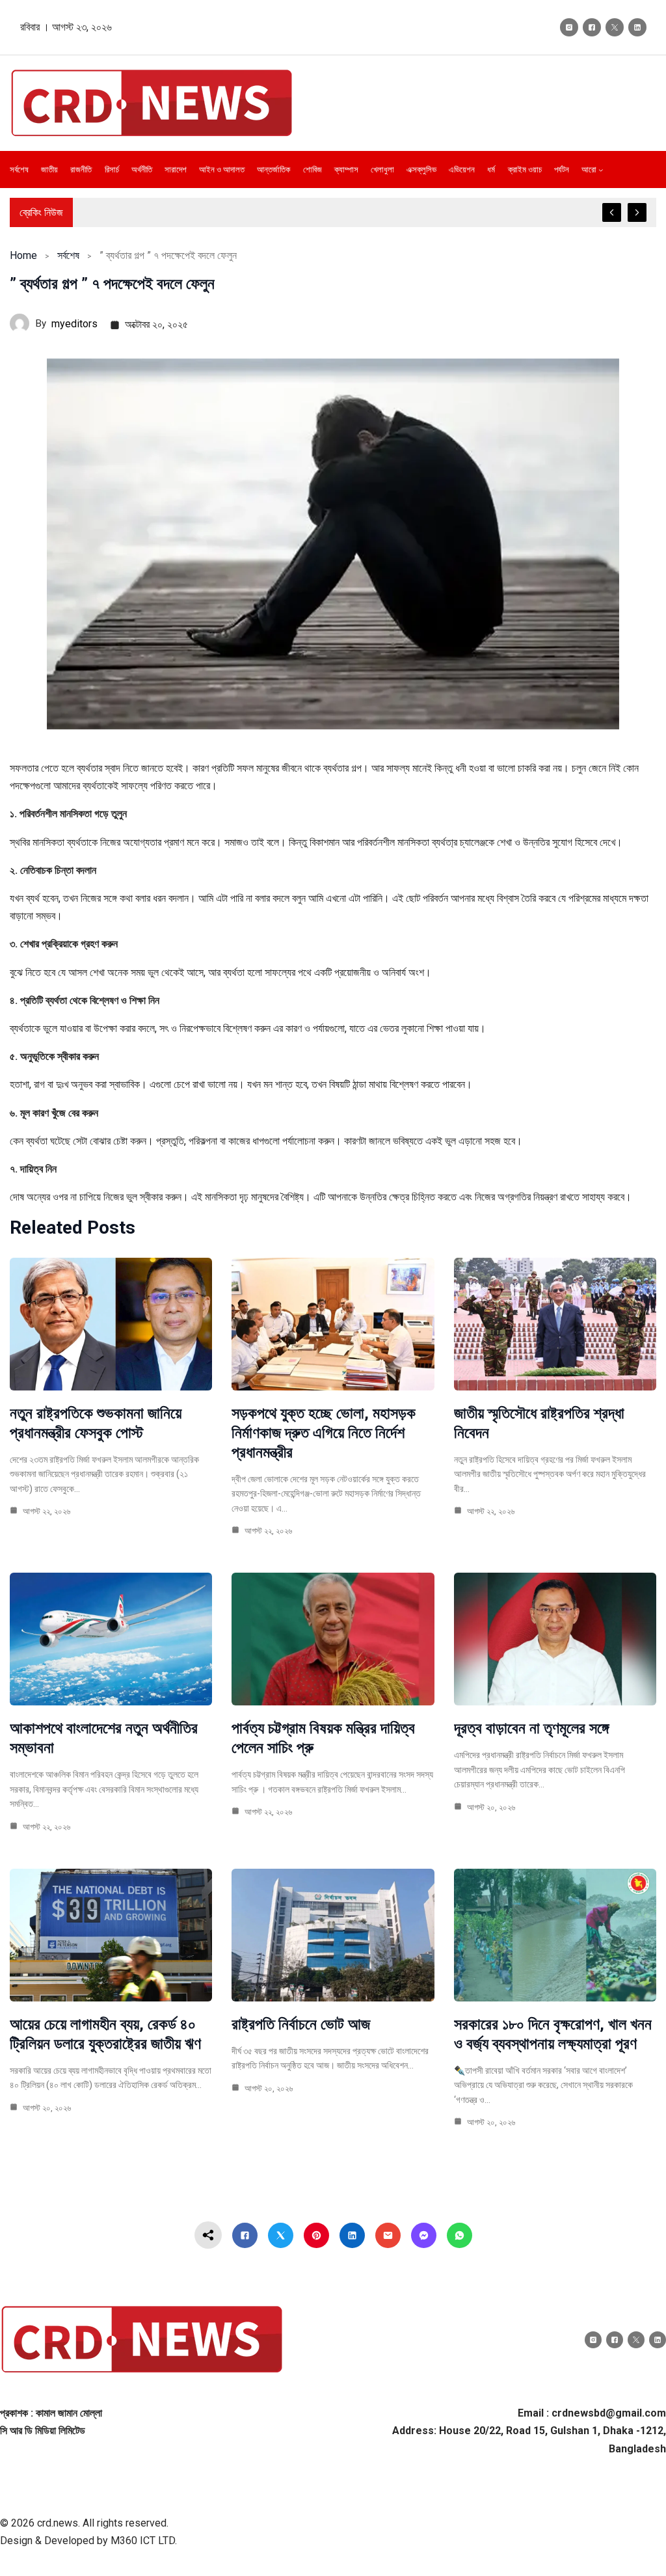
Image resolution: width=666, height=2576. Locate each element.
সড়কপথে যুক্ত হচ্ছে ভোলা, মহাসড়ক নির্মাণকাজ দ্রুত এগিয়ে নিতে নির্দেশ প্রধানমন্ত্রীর (324, 1433)
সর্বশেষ (68, 255)
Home (23, 255)
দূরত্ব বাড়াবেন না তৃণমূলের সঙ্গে (531, 1728)
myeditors (74, 324)
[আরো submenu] (601, 170)
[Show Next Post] (637, 212)
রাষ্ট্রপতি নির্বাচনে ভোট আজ (301, 2024)
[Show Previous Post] (612, 212)
